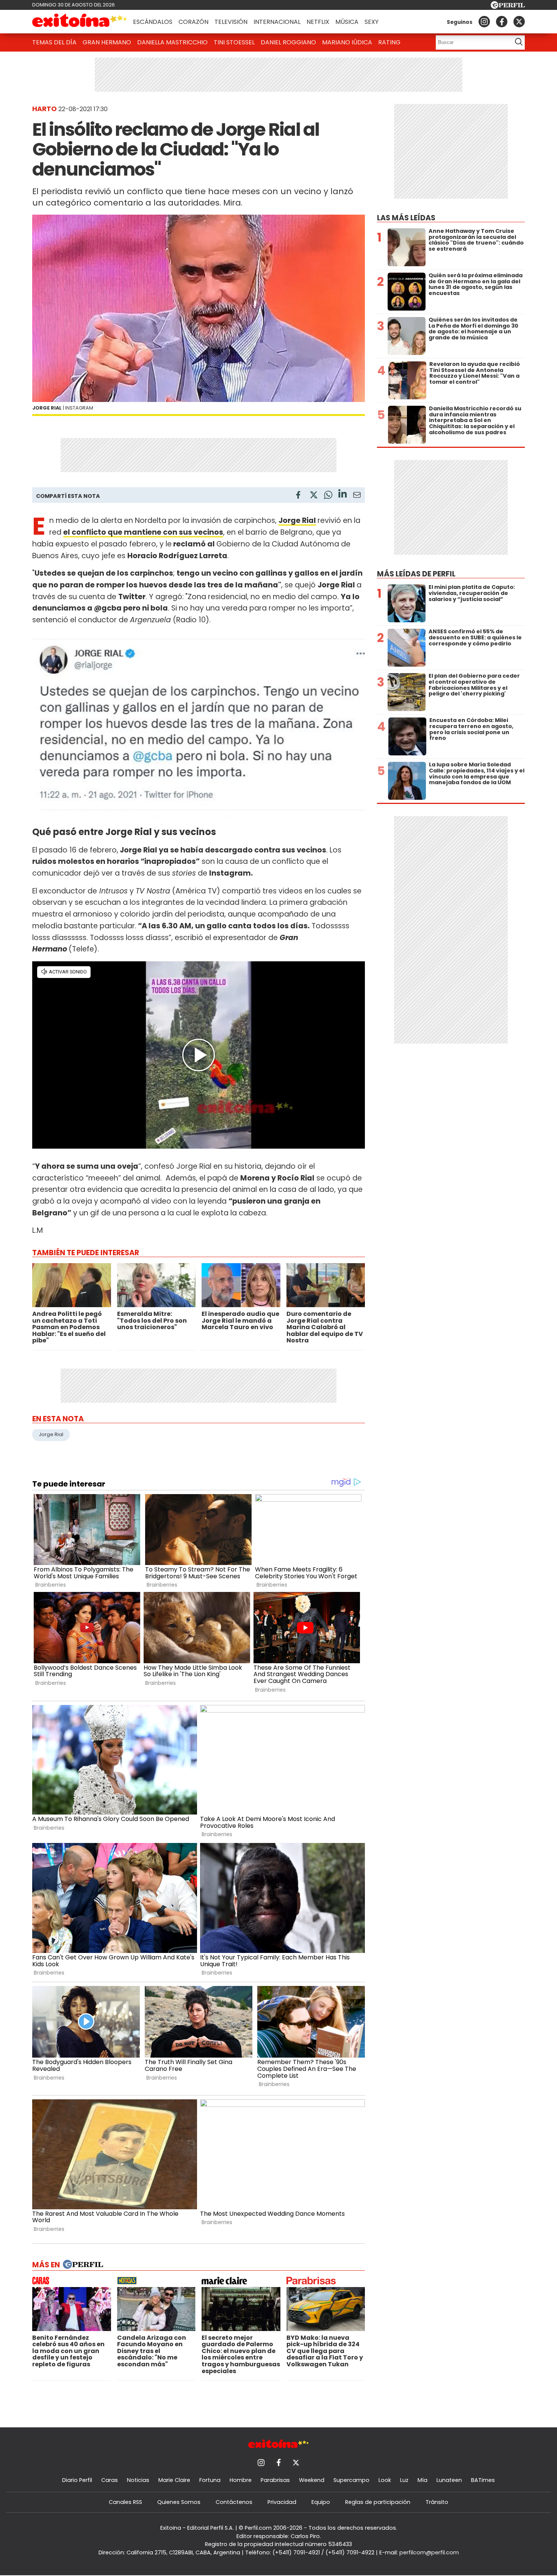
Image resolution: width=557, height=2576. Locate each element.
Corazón (193, 22)
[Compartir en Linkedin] (343, 495)
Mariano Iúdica (347, 42)
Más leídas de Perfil (416, 574)
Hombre (241, 2480)
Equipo (321, 2502)
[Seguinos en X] (519, 22)
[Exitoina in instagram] (484, 22)
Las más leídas (406, 218)
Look (385, 2480)
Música (347, 22)
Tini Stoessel (234, 42)
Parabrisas (275, 2480)
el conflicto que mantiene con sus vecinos (143, 532)
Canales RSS (125, 2502)
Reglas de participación (378, 2502)
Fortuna (210, 2480)
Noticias (138, 2480)
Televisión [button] (231, 22)
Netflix (318, 22)
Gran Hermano (107, 42)
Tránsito (437, 2502)
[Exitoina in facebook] (502, 22)
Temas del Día (54, 42)
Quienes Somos (179, 2502)
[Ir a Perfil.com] (508, 7)
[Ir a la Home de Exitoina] (80, 22)
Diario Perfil (77, 2480)
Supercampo (351, 2480)
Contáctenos (234, 2502)
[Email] (357, 496)
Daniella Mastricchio (172, 42)
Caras (110, 2480)
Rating (389, 42)
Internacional (277, 22)
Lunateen (449, 2480)
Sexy (372, 22)
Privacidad (282, 2502)
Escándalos (153, 22)
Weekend (312, 2480)
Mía (422, 2480)
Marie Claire (174, 2480)
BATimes (483, 2480)
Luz (404, 2480)
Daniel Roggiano (288, 42)
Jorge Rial (297, 520)
